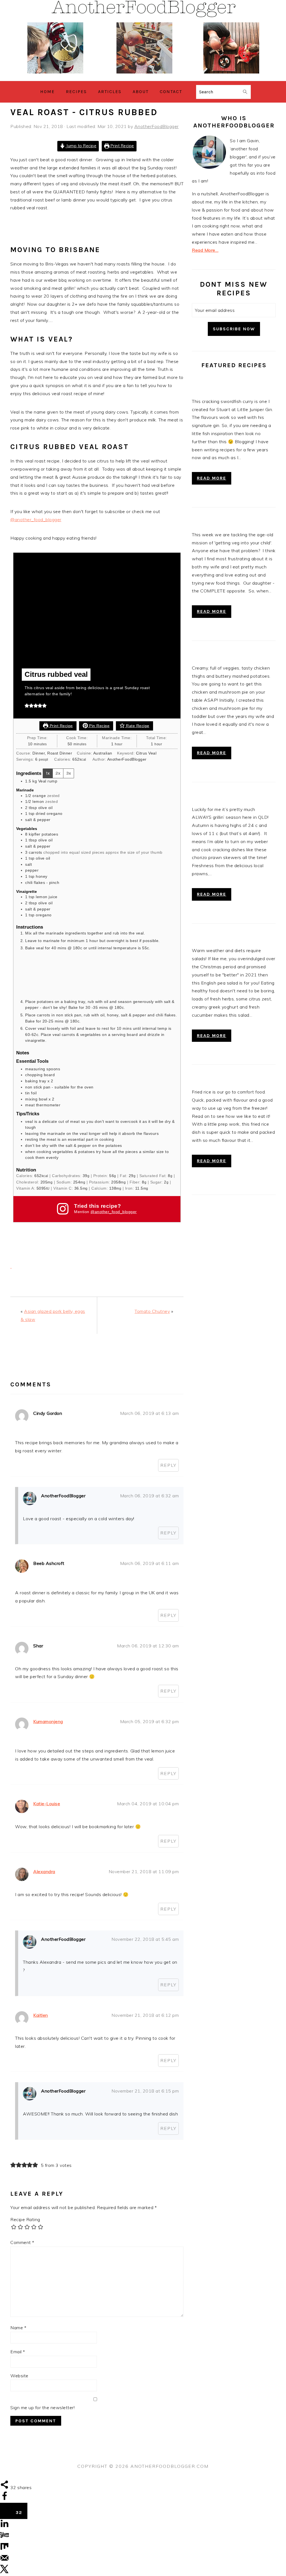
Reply (168, 1465)
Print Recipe (122, 146)
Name (18, 2328)
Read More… (205, 250)
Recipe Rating (25, 2219)
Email (18, 2352)
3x (69, 773)
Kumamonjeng (48, 1721)
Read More (212, 478)
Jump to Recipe (81, 146)
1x (48, 773)
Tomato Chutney (152, 1311)
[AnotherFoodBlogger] (143, 77)
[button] (27, 705)
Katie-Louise (47, 1804)
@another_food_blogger (36, 520)
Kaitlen (41, 2015)
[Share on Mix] (4, 2549)
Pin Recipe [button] (99, 726)
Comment (22, 2242)
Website (19, 2376)
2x (58, 773)
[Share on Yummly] (4, 2538)
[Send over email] (4, 2561)
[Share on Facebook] (4, 2499)
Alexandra (44, 1871)
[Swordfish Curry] (234, 388)
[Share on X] (4, 2572)
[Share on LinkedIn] (4, 2526)
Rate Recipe (137, 726)
